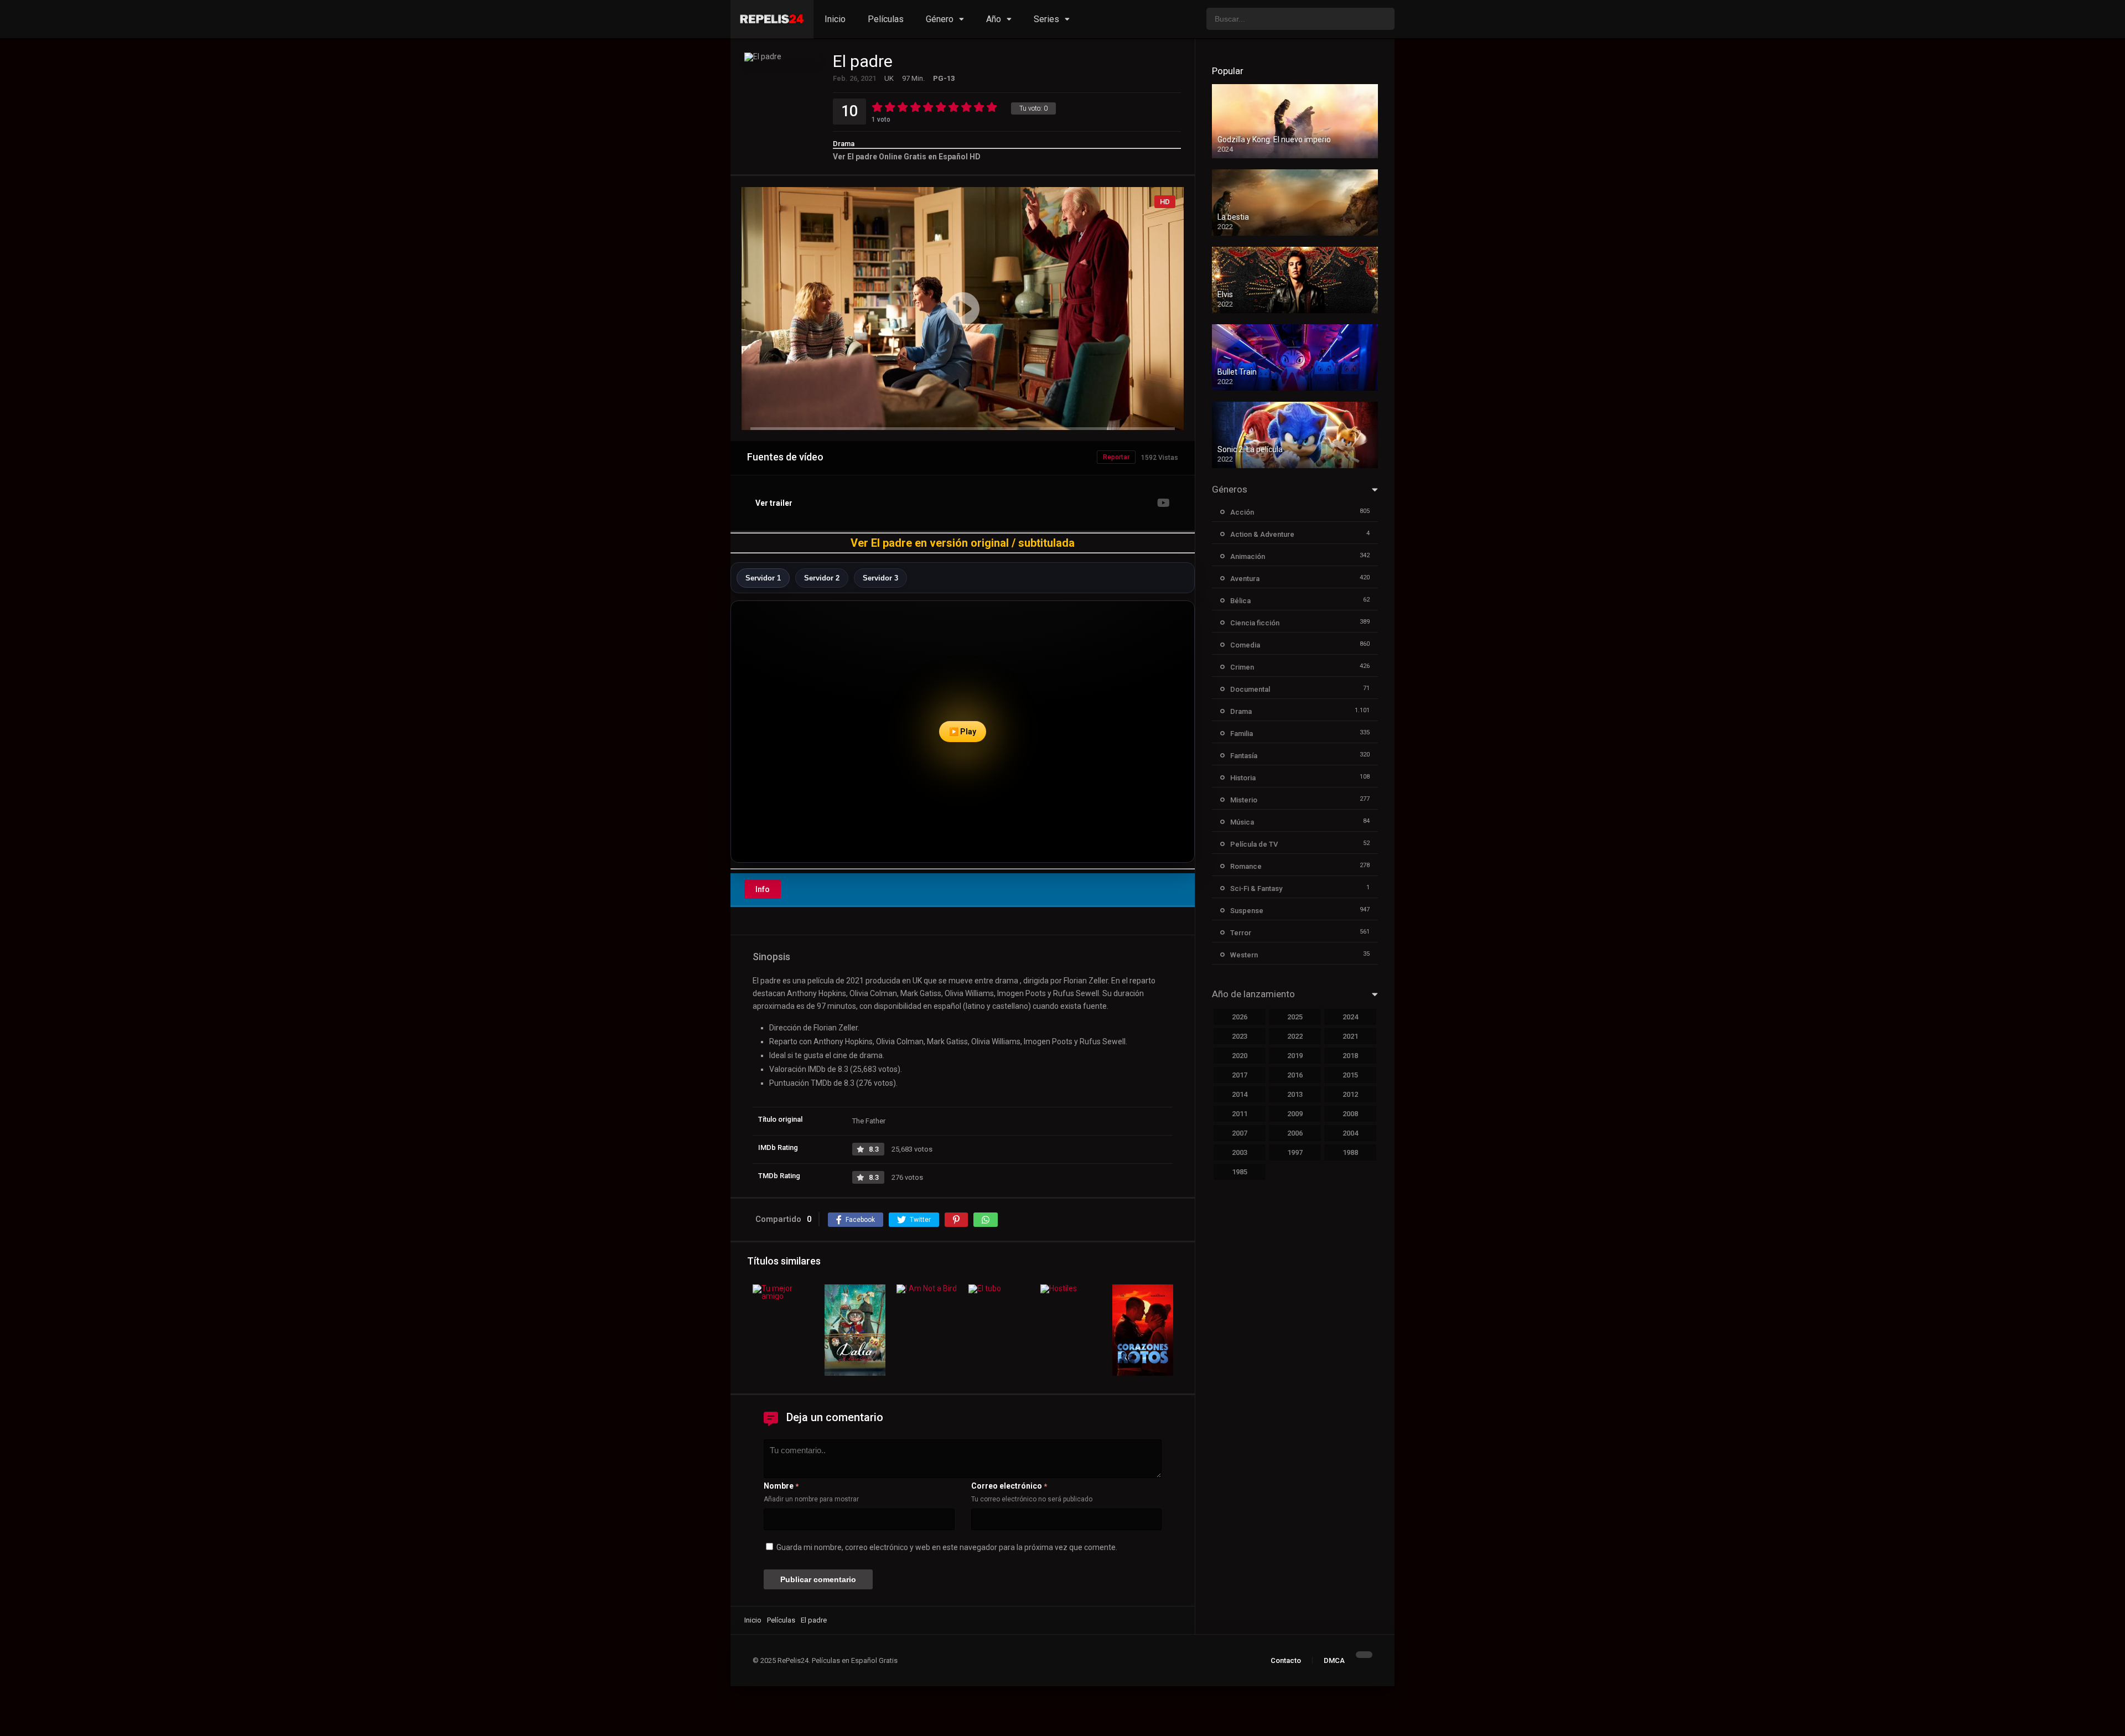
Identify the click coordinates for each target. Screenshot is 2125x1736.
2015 (1350, 1075)
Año (994, 19)
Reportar (1116, 457)
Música (1242, 822)
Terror (1241, 933)
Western (1244, 955)
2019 (1295, 1056)
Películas (886, 19)
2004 (1350, 1133)
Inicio (835, 19)
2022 (1295, 1036)
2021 (1350, 1036)
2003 (1240, 1152)
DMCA (1334, 1660)
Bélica (1240, 601)
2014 (1240, 1094)
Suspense (1247, 911)
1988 (1350, 1152)
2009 (1295, 1114)
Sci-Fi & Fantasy (1256, 888)
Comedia (1245, 645)
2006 (1295, 1133)
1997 (1295, 1152)
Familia (1242, 734)
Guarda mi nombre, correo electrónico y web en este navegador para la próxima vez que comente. (947, 1547)
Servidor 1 (763, 578)
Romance (1246, 866)
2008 (1350, 1114)
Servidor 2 (822, 578)
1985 (1240, 1172)
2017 (1240, 1075)
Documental (1250, 689)
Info (763, 889)
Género (940, 19)
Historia (1243, 778)
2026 (1240, 1017)
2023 (1240, 1036)
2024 (1350, 1017)
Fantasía (1244, 756)
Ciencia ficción (1255, 623)
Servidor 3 (880, 578)
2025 (1295, 1017)
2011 (1240, 1114)
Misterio (1244, 800)
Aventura (1245, 579)
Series (1046, 19)
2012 (1350, 1094)
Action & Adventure (1262, 534)
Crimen (1242, 667)
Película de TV (1254, 844)
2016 (1295, 1075)
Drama (844, 144)
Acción (1242, 512)
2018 (1350, 1056)
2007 (1240, 1133)
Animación (1248, 556)
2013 (1295, 1094)
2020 (1240, 1056)
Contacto (1286, 1660)
